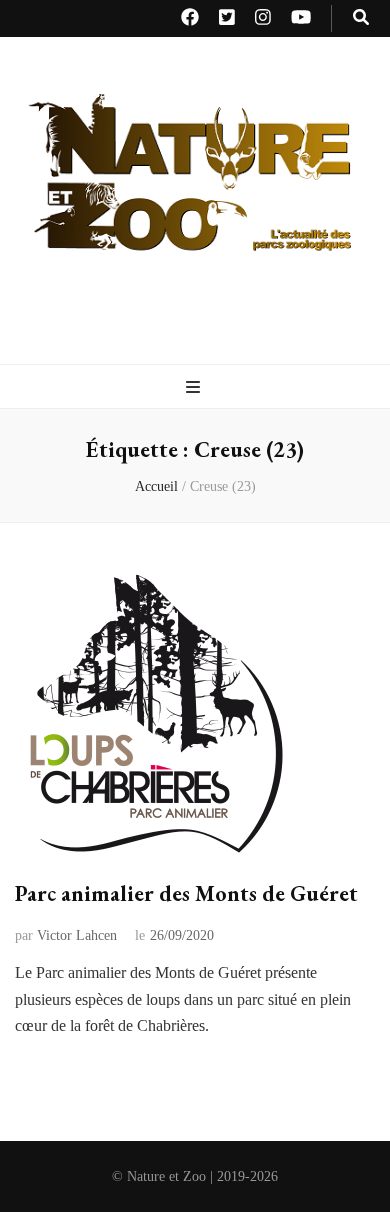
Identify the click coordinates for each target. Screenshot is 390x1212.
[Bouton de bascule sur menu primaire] (195, 388)
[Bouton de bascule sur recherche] (361, 18)
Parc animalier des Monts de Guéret (186, 893)
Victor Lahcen (77, 935)
